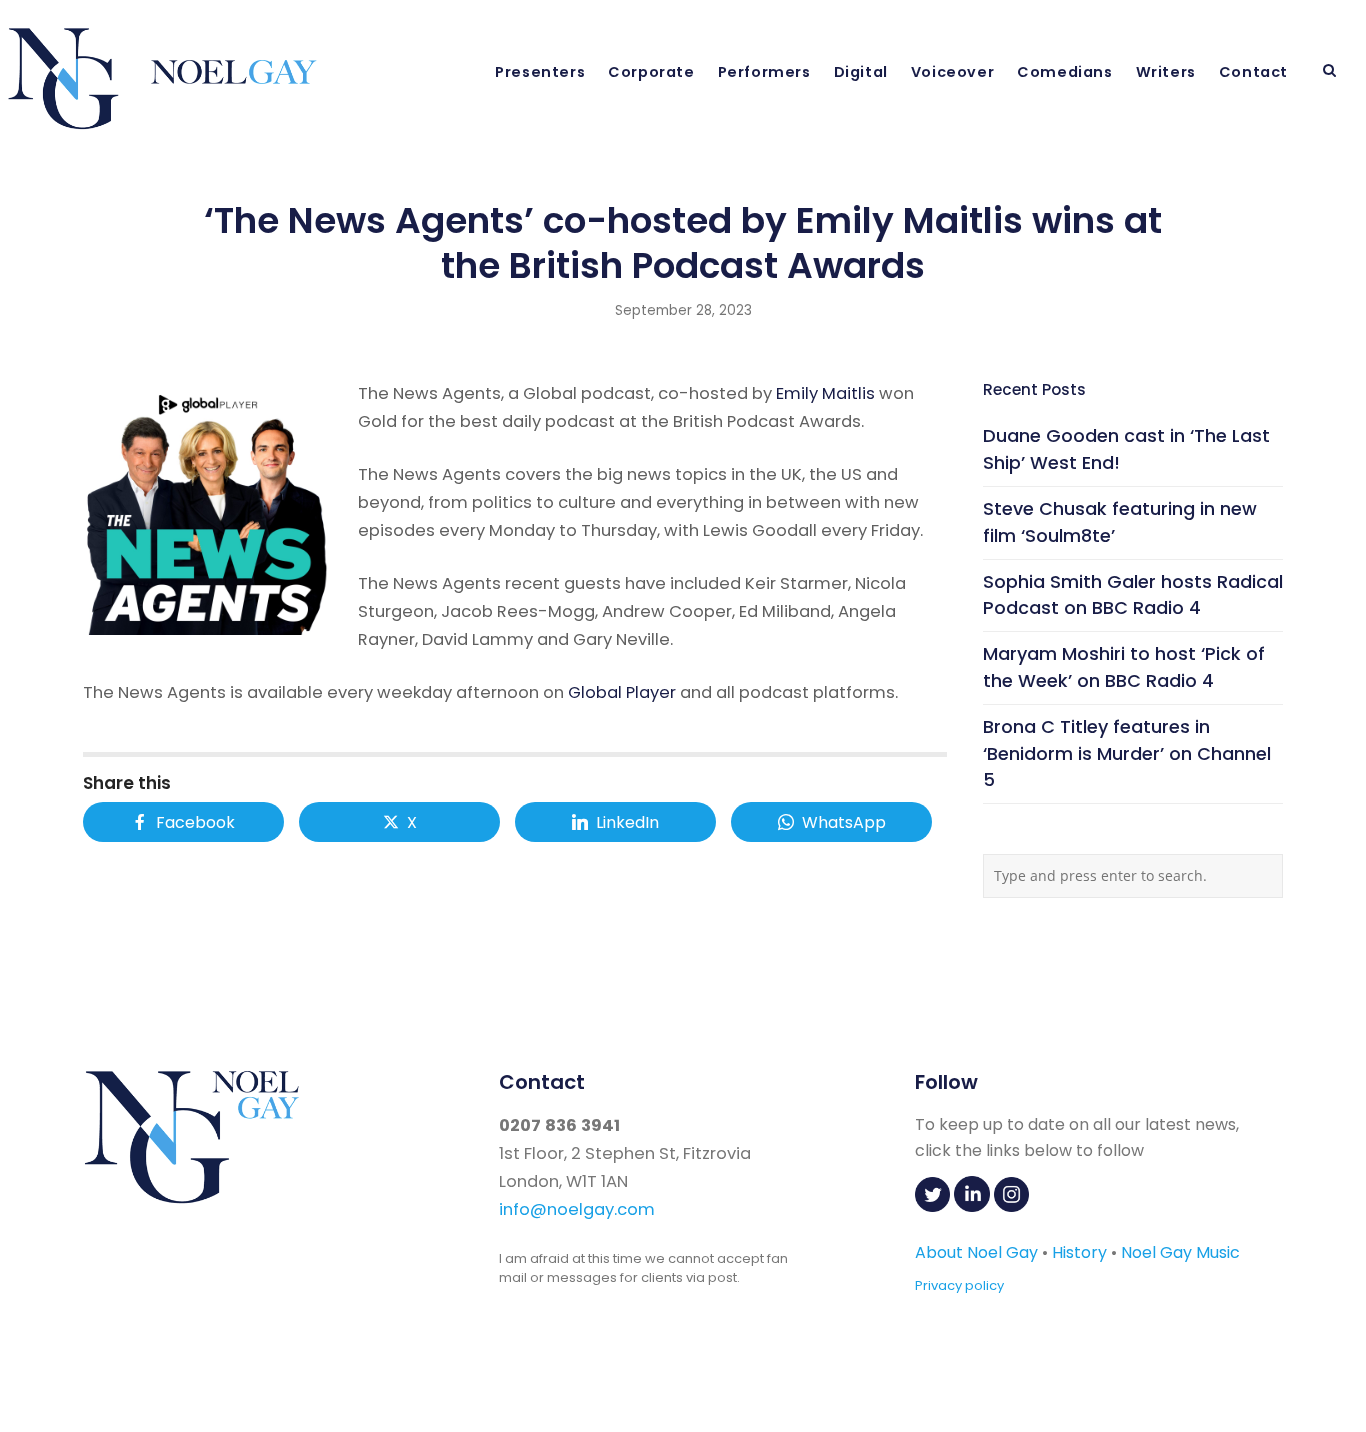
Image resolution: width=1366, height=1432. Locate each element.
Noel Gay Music (1180, 1252)
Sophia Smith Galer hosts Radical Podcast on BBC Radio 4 (1133, 595)
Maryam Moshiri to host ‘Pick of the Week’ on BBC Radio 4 (1124, 667)
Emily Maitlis (825, 393)
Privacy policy (959, 1285)
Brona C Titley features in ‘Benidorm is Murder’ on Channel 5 (1127, 753)
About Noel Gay (976, 1252)
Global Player (622, 692)
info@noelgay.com (577, 1209)
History (1079, 1252)
